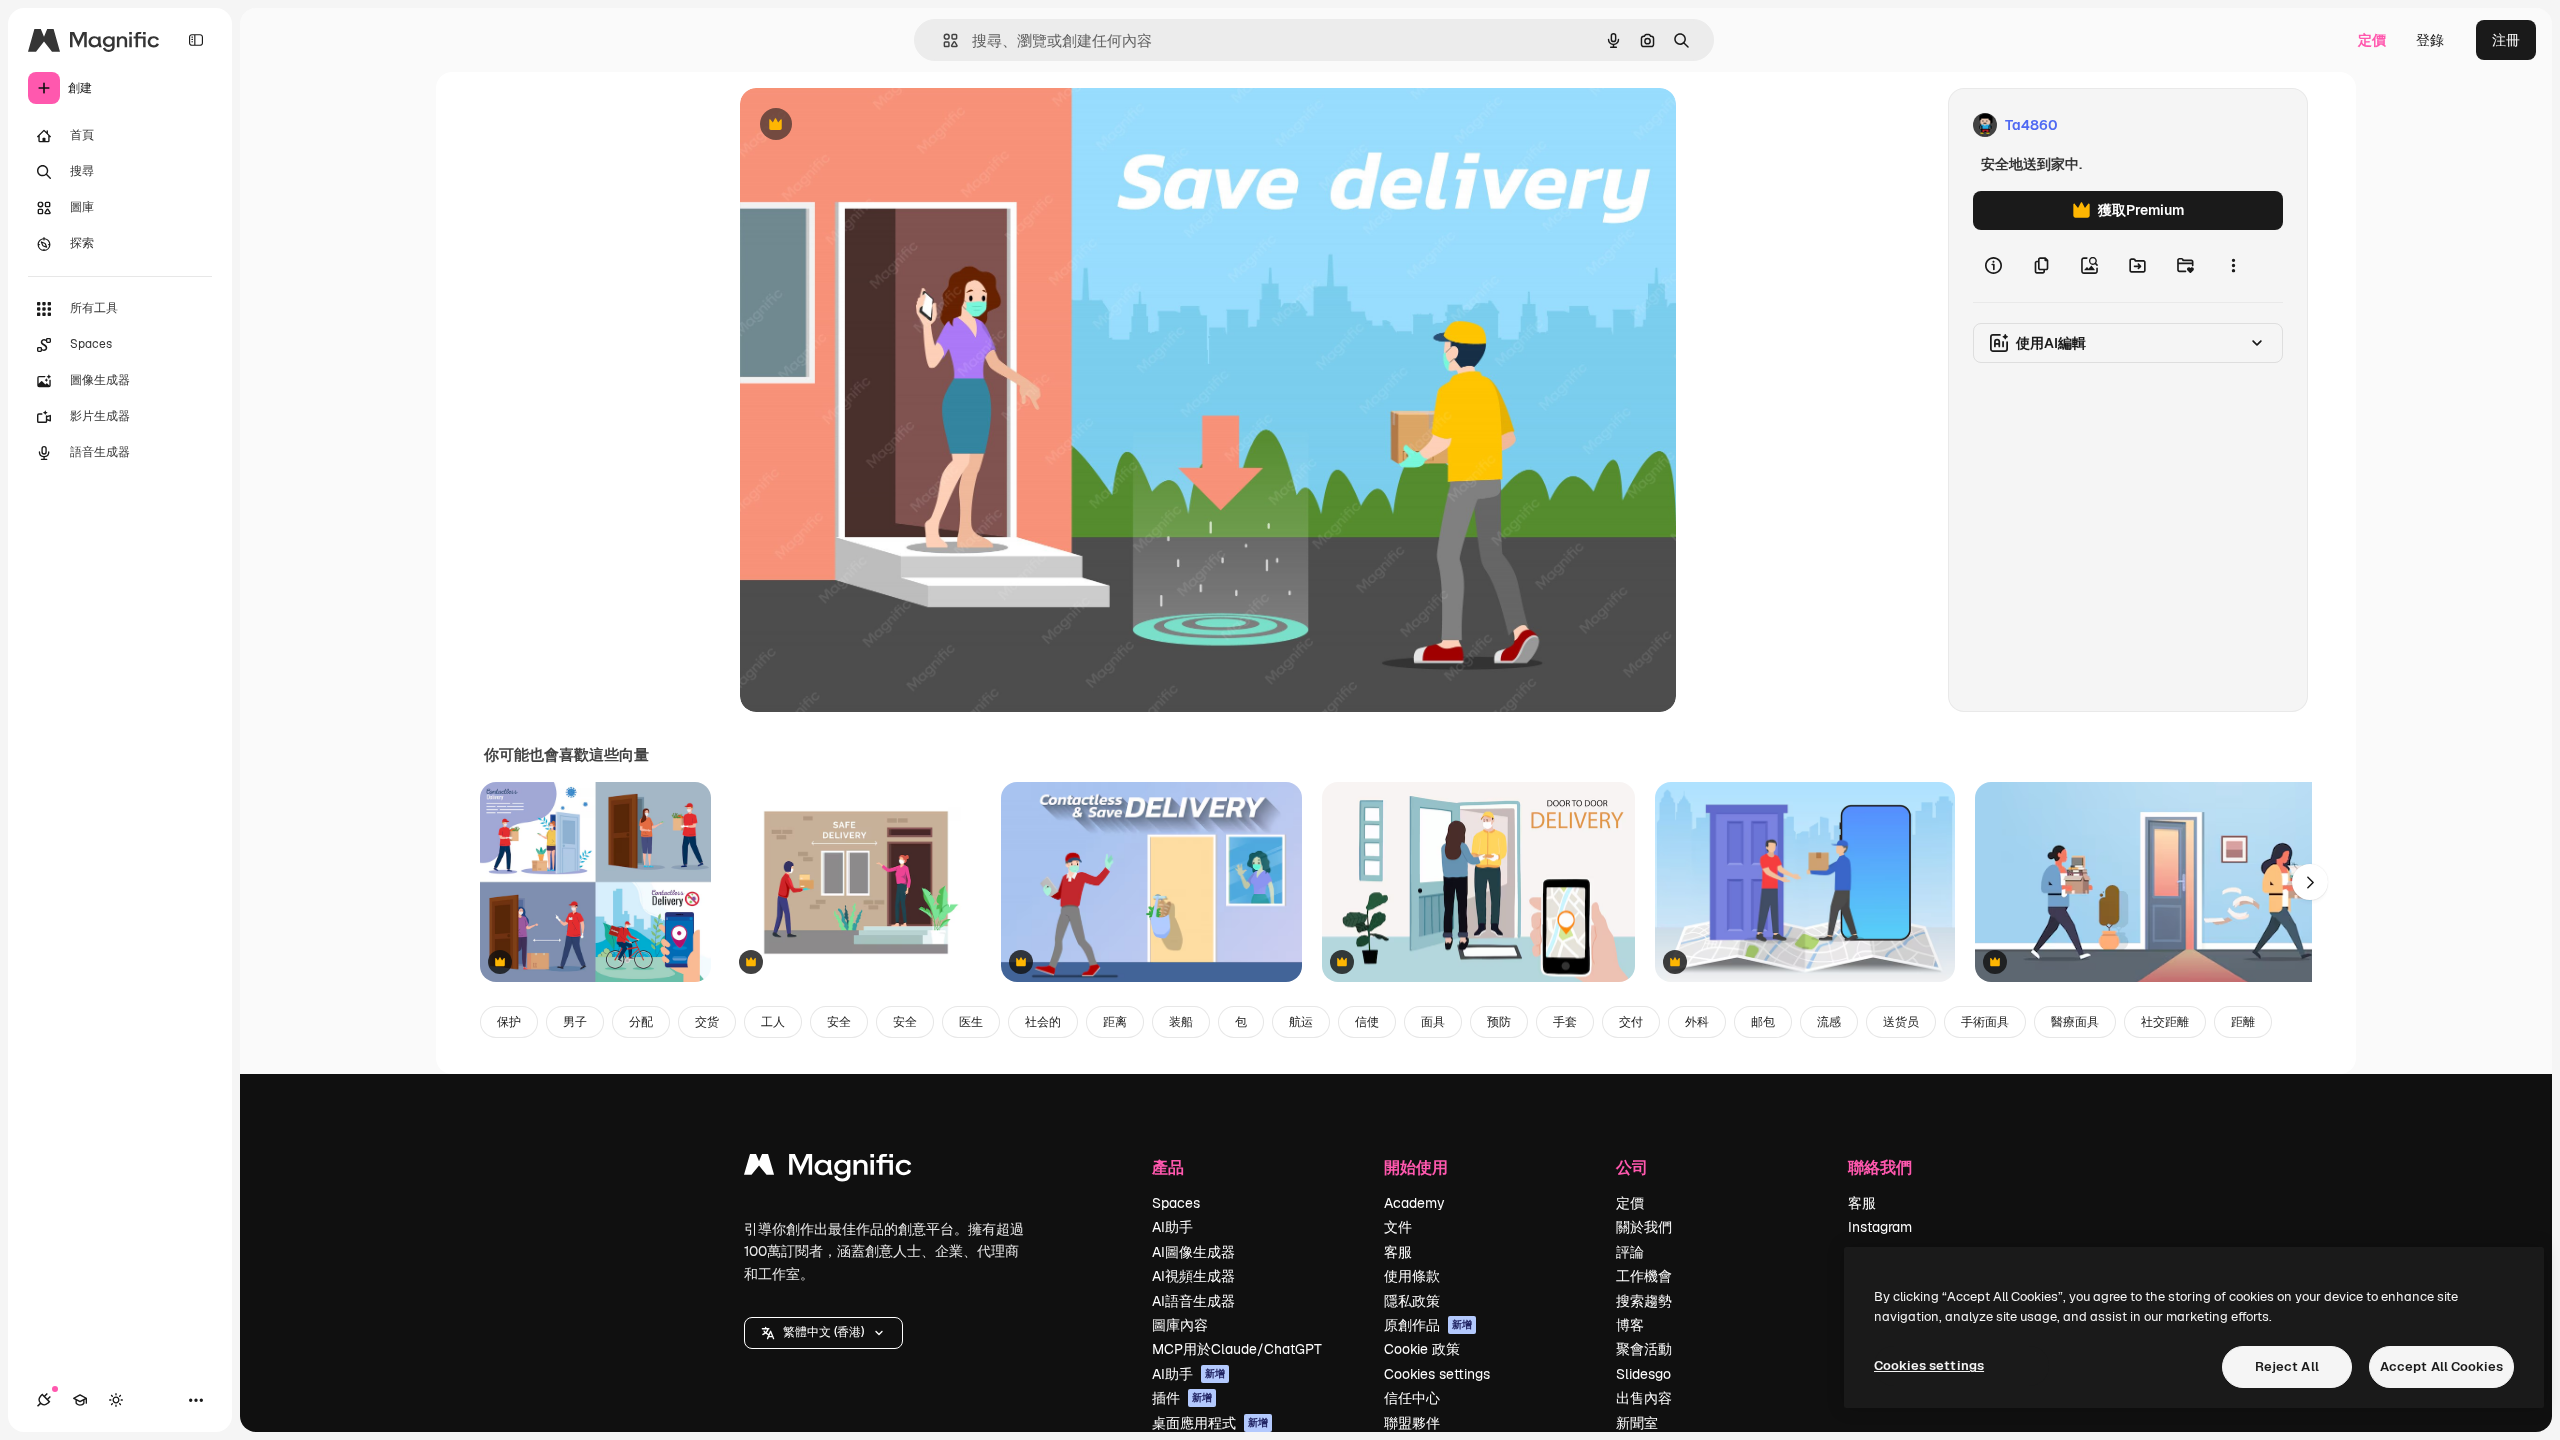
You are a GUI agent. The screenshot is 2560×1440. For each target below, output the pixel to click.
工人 (773, 1022)
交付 (1631, 1022)
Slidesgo (1643, 1374)
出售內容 (1644, 1398)
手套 (1565, 1022)
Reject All (2287, 1366)
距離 (2243, 1022)
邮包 (1763, 1022)
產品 (1168, 1166)
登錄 (2430, 40)
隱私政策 (1412, 1301)
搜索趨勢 (1644, 1301)
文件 (1398, 1227)
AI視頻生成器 (1193, 1276)
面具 (1433, 1022)
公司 (1632, 1166)
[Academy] (80, 1400)
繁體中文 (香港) (823, 1332)
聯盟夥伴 (1412, 1423)
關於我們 (1644, 1227)
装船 (1181, 1022)
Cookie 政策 (1422, 1349)
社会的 (1043, 1022)
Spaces (1176, 1203)
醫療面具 (2075, 1022)
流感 (1829, 1022)
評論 (1630, 1252)
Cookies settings (1437, 1374)
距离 (1115, 1022)
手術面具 (1985, 1022)
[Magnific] (828, 1169)
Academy (1414, 1203)
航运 (1301, 1022)
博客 (1630, 1325)
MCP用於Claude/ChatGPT (1237, 1349)
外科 (1697, 1022)
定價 (2372, 40)
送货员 (1901, 1022)
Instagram (1880, 1227)
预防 (1499, 1022)
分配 (641, 1022)
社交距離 (2165, 1022)
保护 (509, 1022)
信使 (1367, 1022)
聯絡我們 (1880, 1166)
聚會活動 (1644, 1349)
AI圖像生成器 (1193, 1252)
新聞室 (1637, 1423)
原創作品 (1428, 1325)
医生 (971, 1022)
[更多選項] (2233, 266)
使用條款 (1412, 1276)
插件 (1182, 1398)
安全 (839, 1022)
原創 (855, 125)
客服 (1398, 1252)
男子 (575, 1022)
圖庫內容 (1180, 1325)
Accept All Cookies (2441, 1366)
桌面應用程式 (1210, 1423)
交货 (707, 1022)
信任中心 (1412, 1398)
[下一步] (2310, 882)
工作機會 (1644, 1276)
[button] (823, 1333)
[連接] (44, 1400)
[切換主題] (116, 1400)
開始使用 (1416, 1166)
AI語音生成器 (1193, 1301)
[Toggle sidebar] (196, 40)
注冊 (2506, 40)
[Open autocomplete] (942, 40)
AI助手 (1172, 1227)
